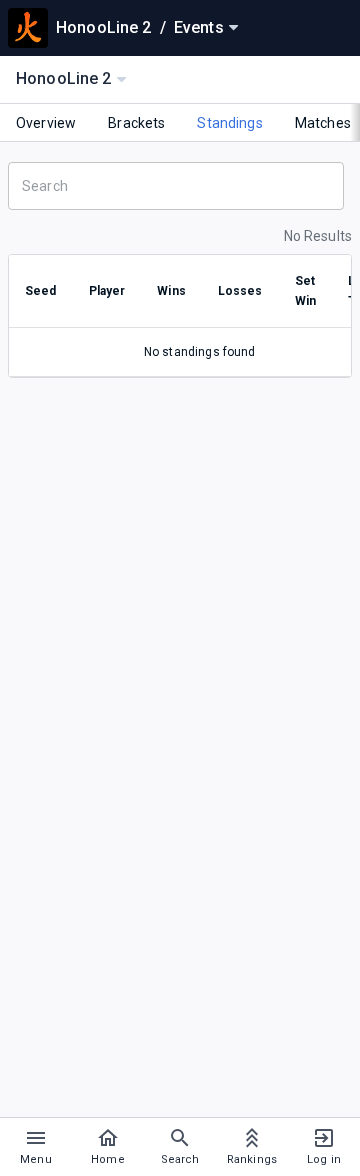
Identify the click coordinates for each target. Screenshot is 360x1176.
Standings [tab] (229, 123)
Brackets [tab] (136, 123)
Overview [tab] (46, 123)
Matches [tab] (323, 123)
